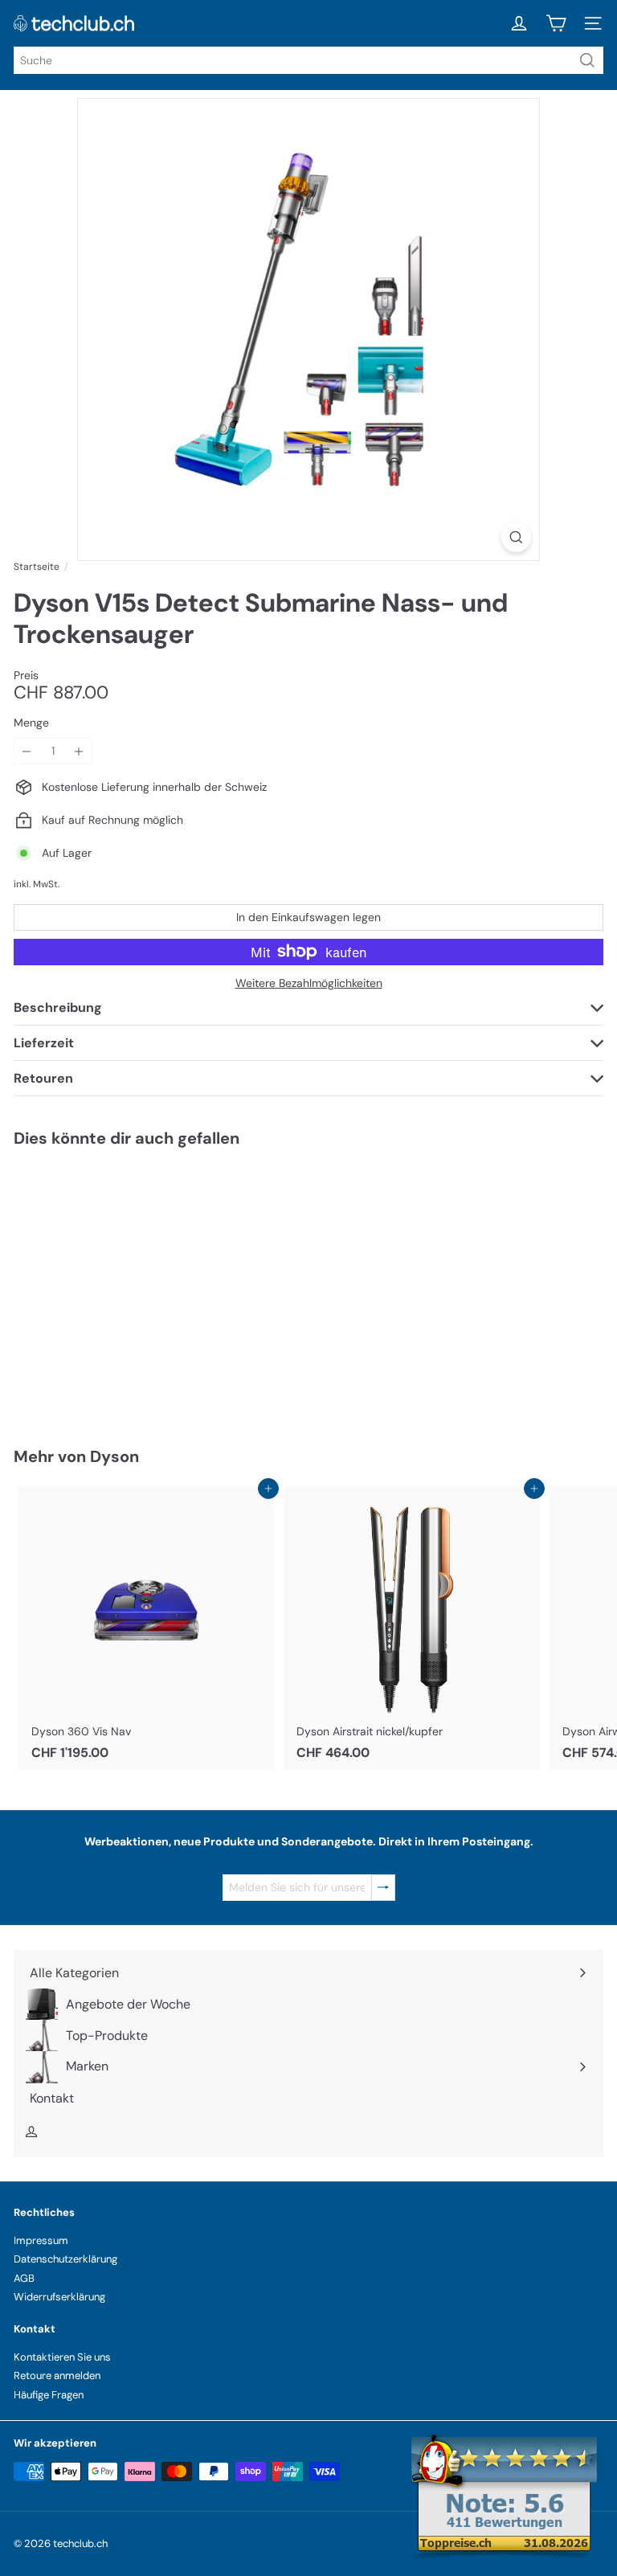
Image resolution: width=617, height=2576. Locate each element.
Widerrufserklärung (59, 2297)
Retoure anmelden (57, 2375)
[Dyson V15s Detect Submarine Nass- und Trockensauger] (114, 1287)
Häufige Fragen (49, 2395)
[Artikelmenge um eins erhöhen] (79, 751)
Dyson (114, 1456)
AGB (24, 2278)
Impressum (41, 2240)
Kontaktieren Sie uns (62, 2357)
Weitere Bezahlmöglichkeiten (309, 983)
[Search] (587, 60)
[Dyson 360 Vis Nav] (146, 1628)
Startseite (37, 567)
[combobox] (308, 60)
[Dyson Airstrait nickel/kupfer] (411, 1628)
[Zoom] (516, 537)
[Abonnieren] (383, 1888)
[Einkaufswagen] (556, 23)
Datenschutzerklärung (65, 2259)
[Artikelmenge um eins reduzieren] (27, 751)
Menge (31, 723)
